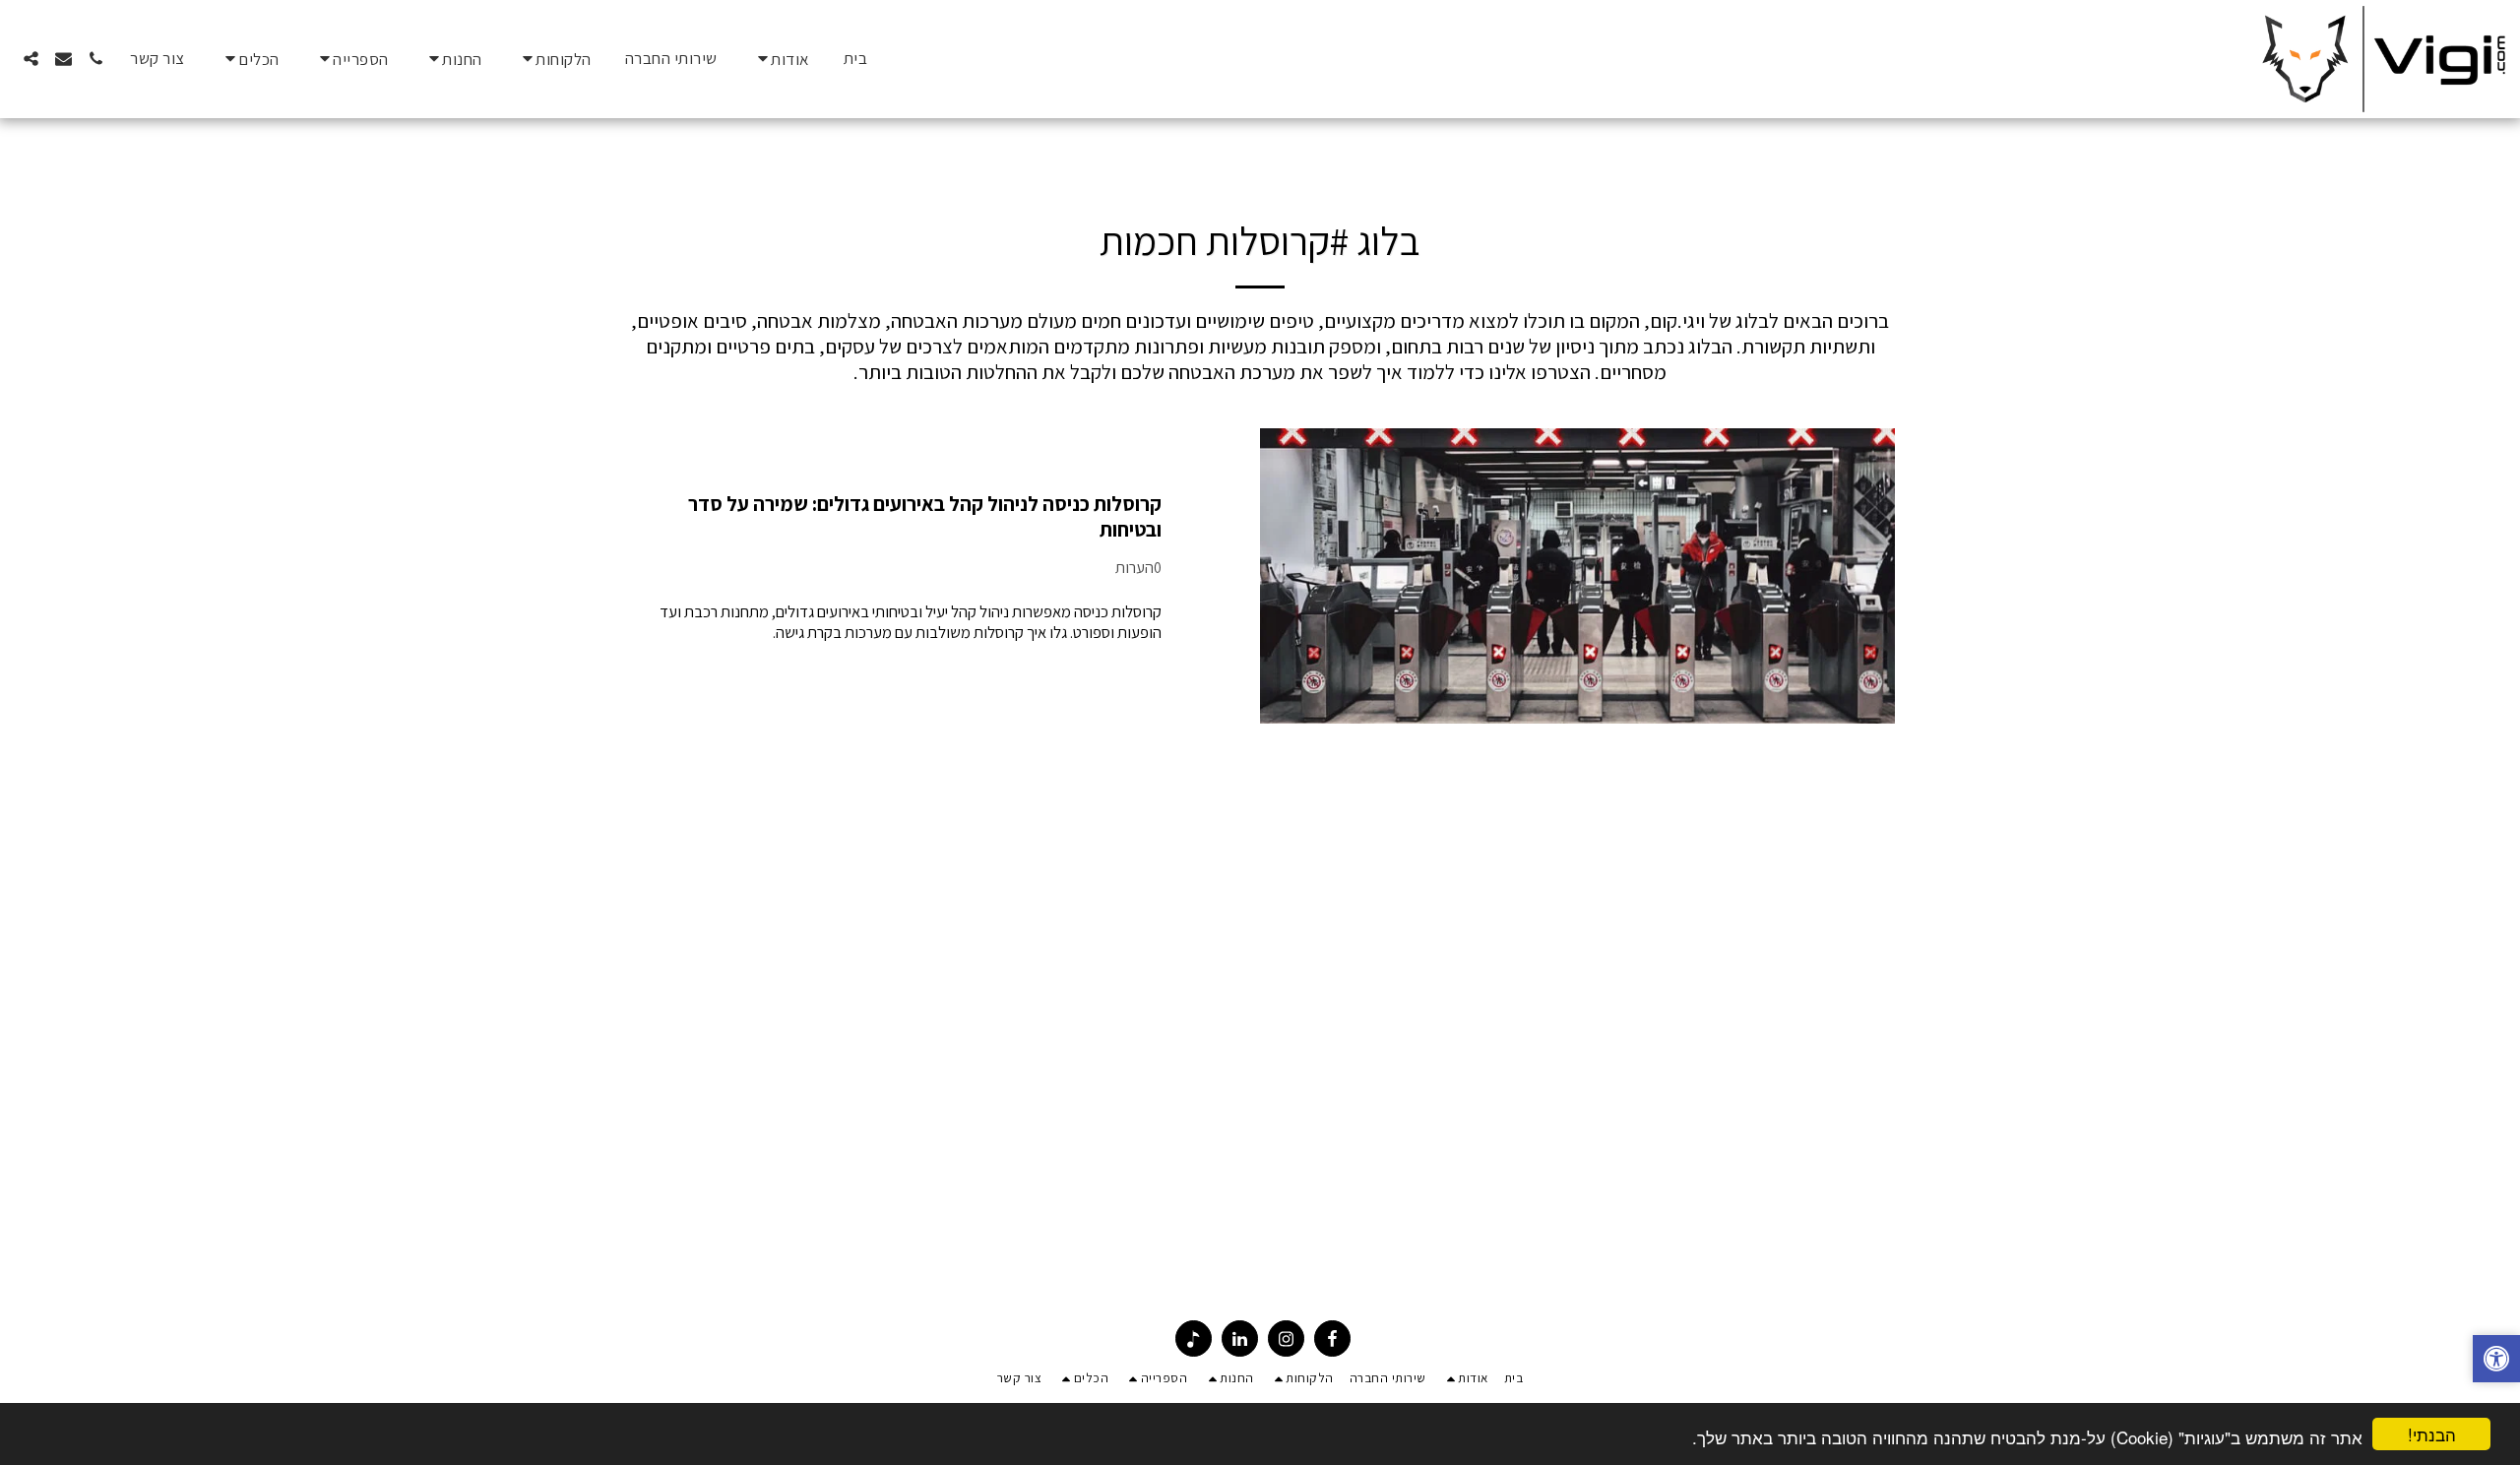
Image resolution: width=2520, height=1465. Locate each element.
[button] (781, 59)
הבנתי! (2432, 1434)
